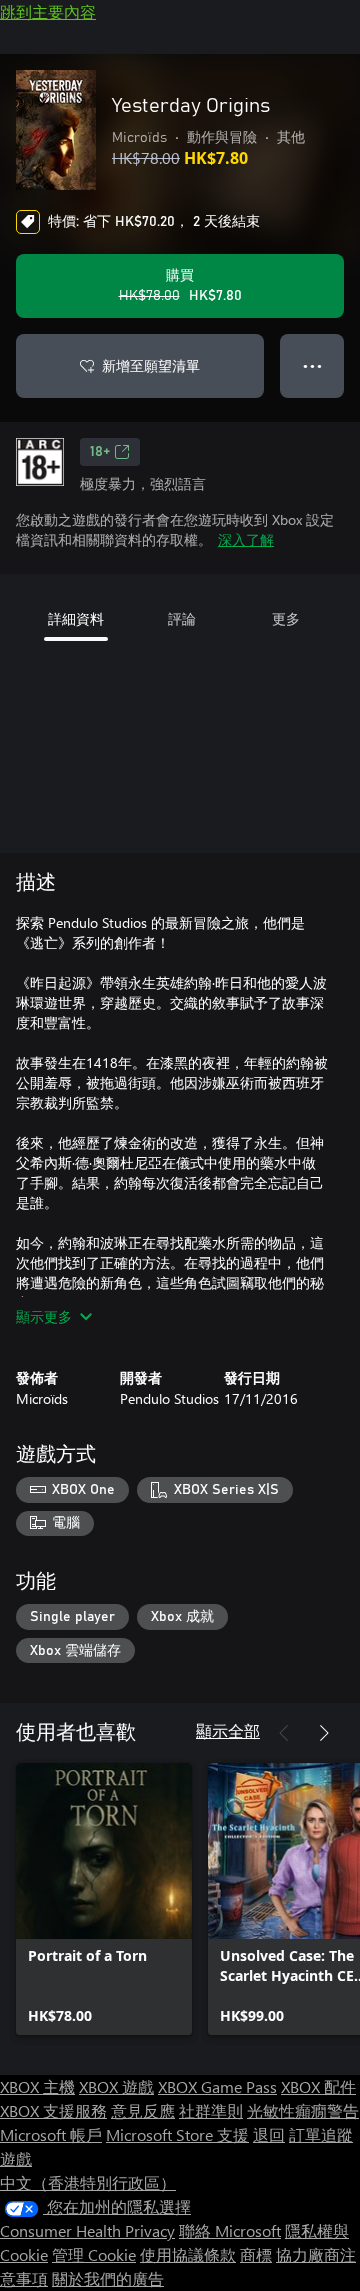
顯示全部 (228, 1730)
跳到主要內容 (48, 11)
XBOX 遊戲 (116, 2086)
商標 (256, 2254)
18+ (100, 452)
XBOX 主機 (37, 2086)
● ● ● (312, 365)
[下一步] (324, 1733)
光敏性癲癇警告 (303, 2110)
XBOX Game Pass (217, 2086)
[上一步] (284, 1733)
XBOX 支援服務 (53, 2110)
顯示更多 (44, 1316)
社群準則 (211, 2110)
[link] (104, 1899)
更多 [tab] (286, 618)
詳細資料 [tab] (76, 618)
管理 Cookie (94, 2254)
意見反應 (143, 2110)
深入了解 (246, 539)
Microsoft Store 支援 (177, 2134)
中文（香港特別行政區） (88, 2182)
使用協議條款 (188, 2254)
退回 (269, 2134)
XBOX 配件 (318, 2086)
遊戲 (16, 2158)
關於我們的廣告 (108, 2278)
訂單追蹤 (321, 2134)
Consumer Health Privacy (87, 2230)
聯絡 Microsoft (230, 2230)
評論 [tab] (182, 618)
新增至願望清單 (151, 365)
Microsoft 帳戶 (51, 2134)
